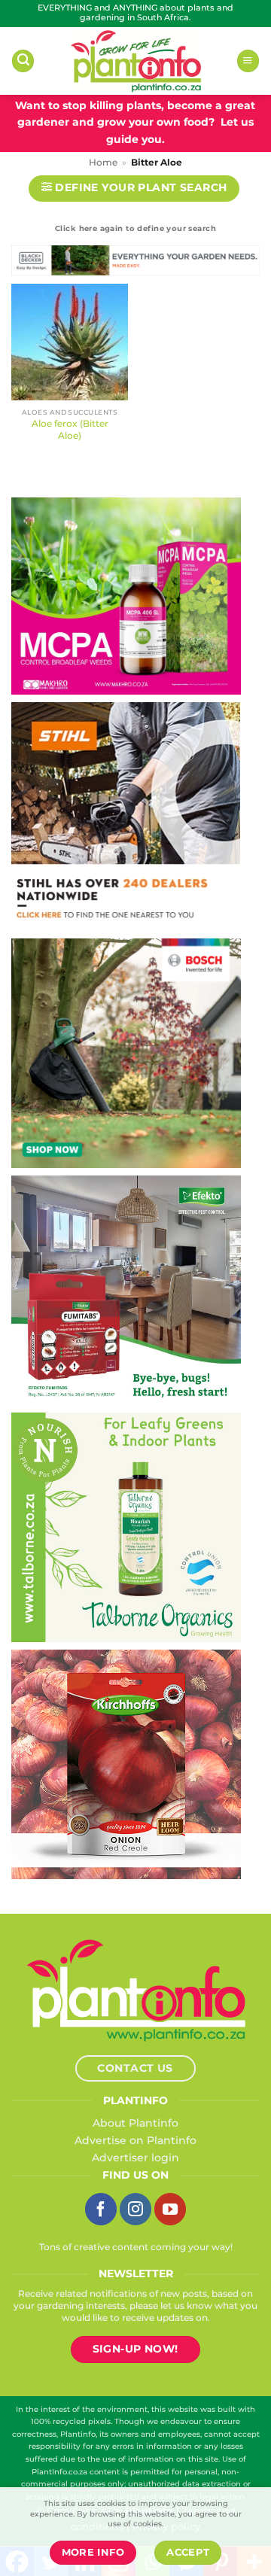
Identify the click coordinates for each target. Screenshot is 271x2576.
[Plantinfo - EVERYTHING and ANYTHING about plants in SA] (135, 61)
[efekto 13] (126, 1289)
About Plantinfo (135, 2123)
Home (103, 163)
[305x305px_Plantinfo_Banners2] (126, 1052)
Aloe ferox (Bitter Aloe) (70, 429)
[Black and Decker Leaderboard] (135, 263)
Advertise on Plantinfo (135, 2140)
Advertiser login (135, 2158)
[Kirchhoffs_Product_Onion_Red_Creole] (126, 1763)
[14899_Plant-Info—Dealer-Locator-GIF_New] (126, 816)
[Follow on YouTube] (170, 2209)
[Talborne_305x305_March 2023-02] (126, 1526)
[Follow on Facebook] (101, 2209)
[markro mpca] (126, 595)
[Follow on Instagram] (135, 2209)
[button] (23, 61)
